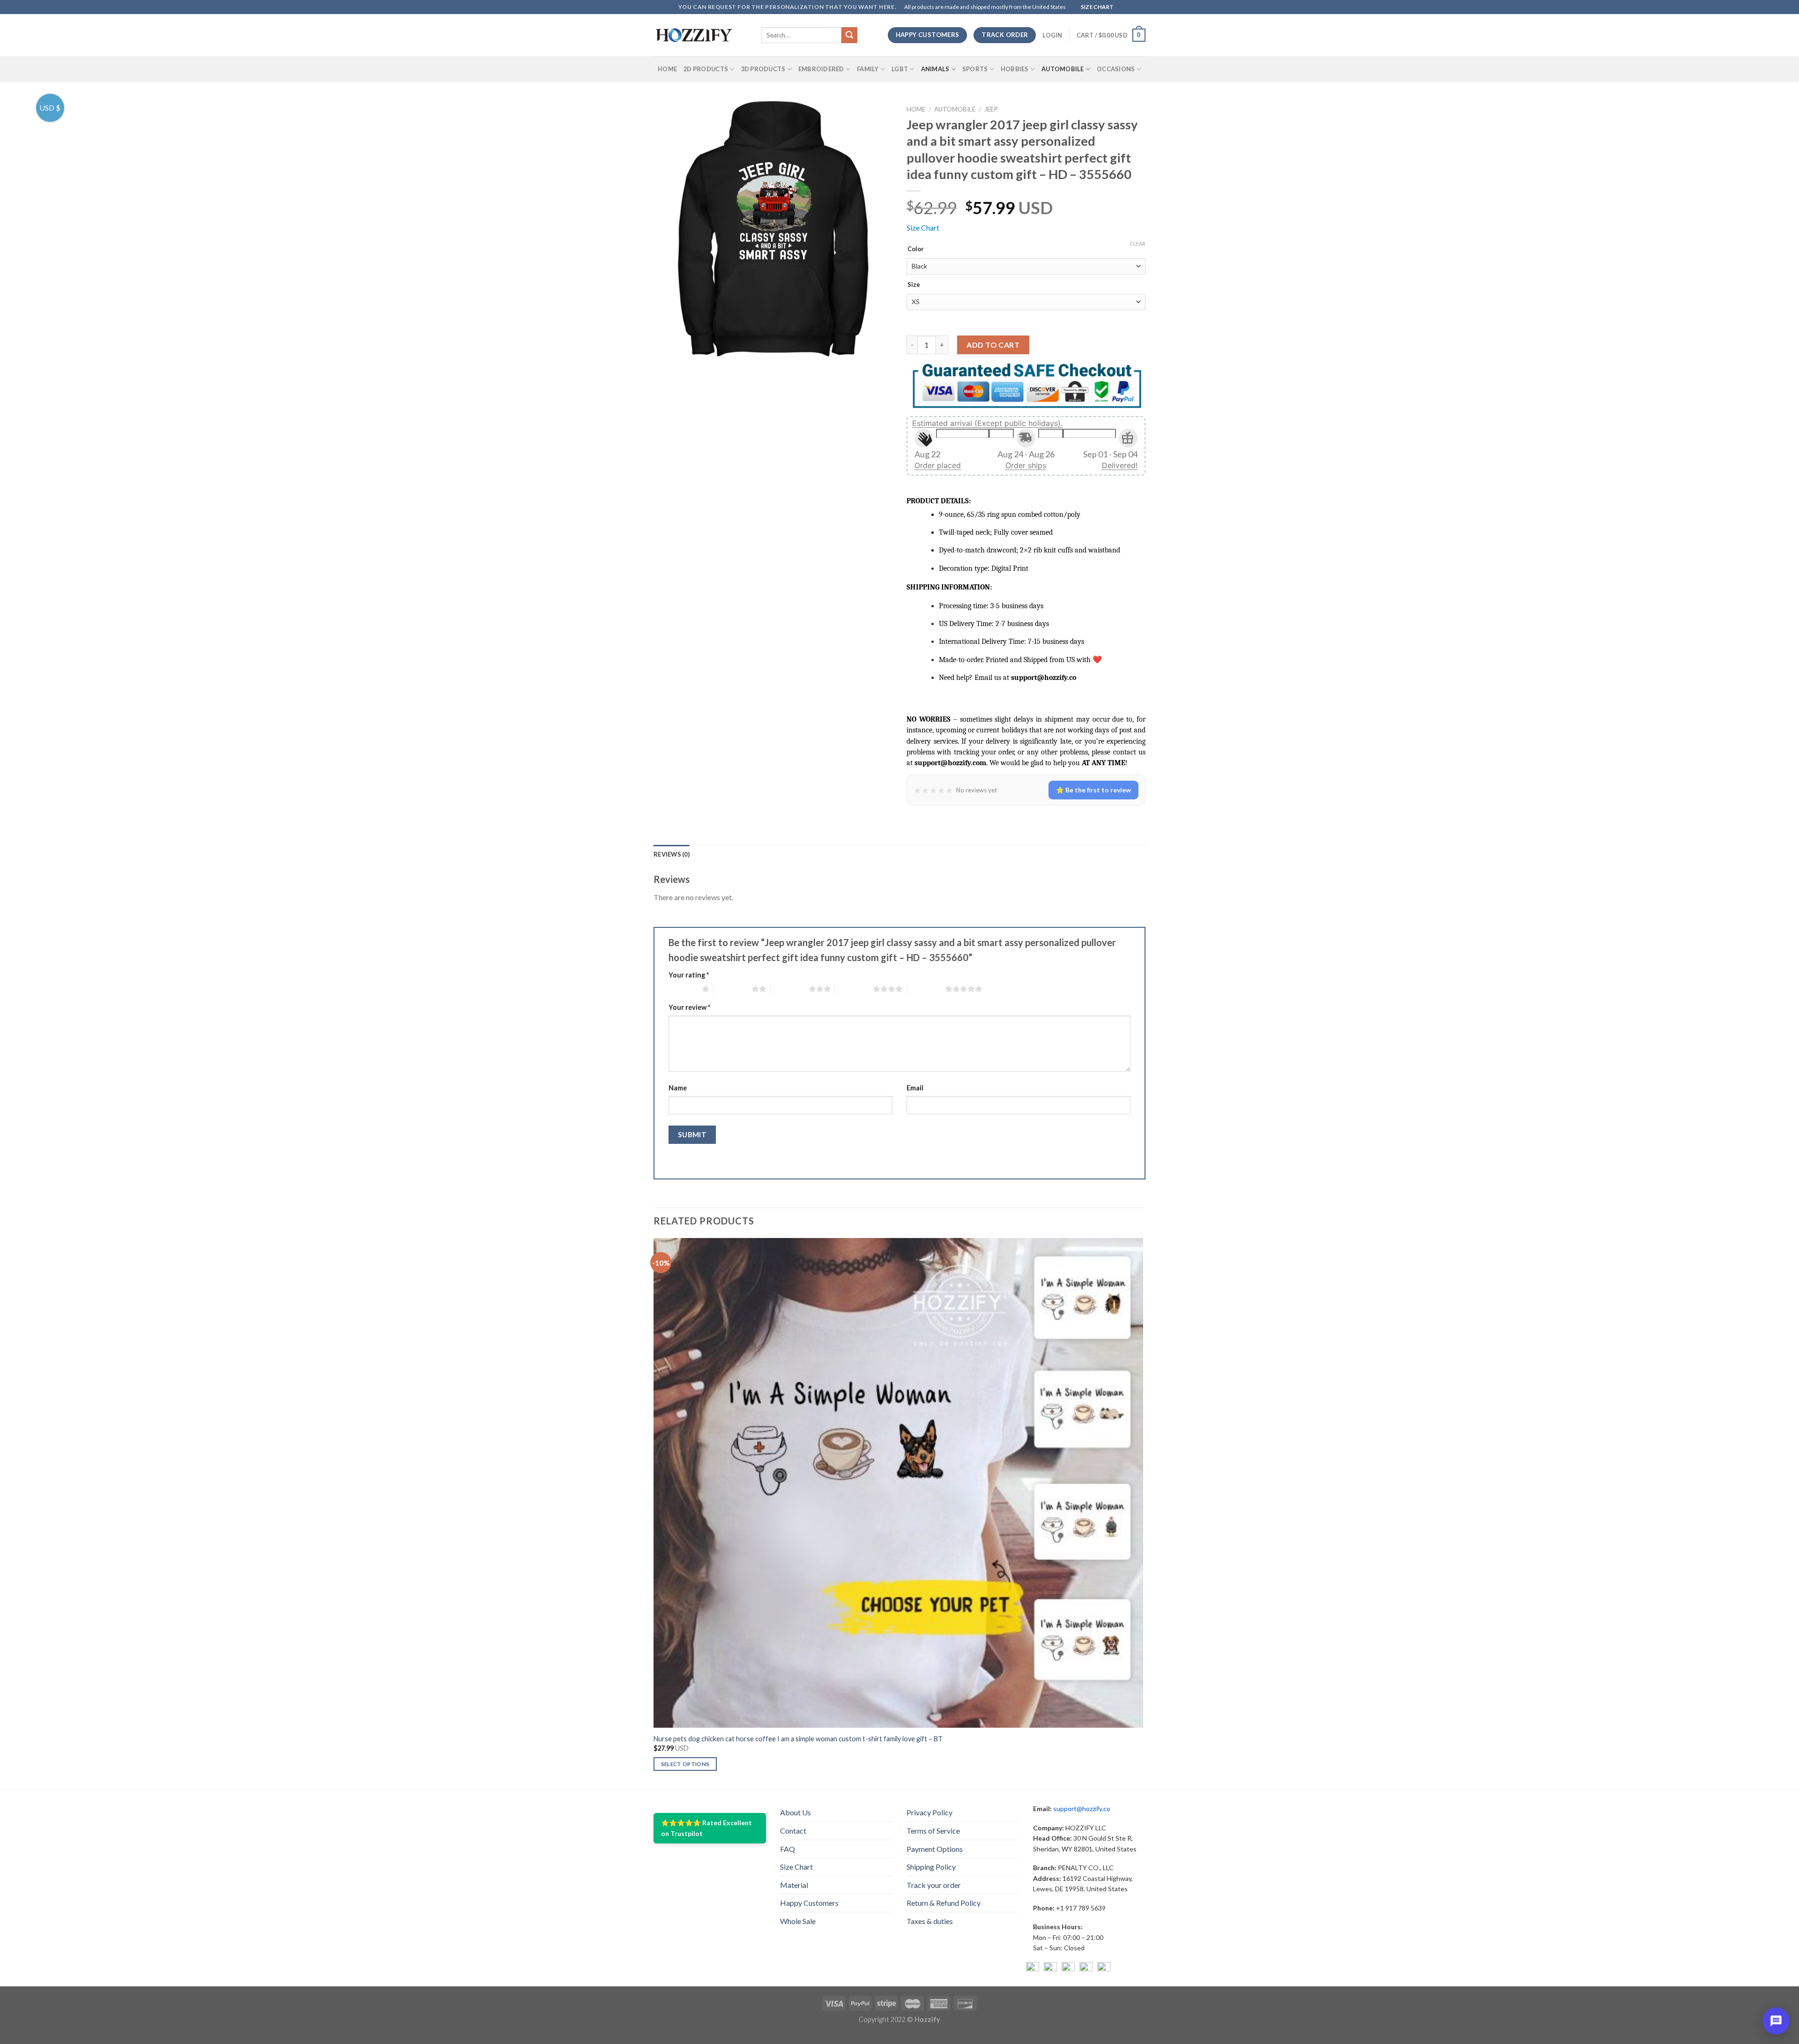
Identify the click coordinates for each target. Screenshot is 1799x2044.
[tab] (672, 854)
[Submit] (849, 35)
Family (868, 69)
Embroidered (821, 69)
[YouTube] (1068, 1969)
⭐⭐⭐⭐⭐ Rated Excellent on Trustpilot (706, 1828)
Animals (935, 69)
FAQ (788, 1849)
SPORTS (975, 69)
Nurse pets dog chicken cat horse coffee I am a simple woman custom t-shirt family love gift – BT (798, 1739)
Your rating (689, 975)
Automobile (1063, 69)
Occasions (1116, 69)
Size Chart (923, 228)
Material (794, 1885)
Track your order (934, 1885)
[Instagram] (1050, 1969)
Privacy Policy (929, 1812)
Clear (1137, 243)
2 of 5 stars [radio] (732, 989)
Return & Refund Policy (944, 1903)
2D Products (706, 69)
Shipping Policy (931, 1867)
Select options (685, 1764)
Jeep (991, 109)
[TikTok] (1104, 1969)
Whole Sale (798, 1921)
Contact (793, 1831)
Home (667, 69)
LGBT (900, 69)
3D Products (763, 69)
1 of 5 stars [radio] (683, 989)
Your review (689, 1007)
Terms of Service (933, 1831)
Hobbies (1015, 69)
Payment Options (935, 1849)
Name (678, 1088)
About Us (795, 1812)
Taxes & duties (930, 1921)
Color (916, 249)
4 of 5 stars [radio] (854, 989)
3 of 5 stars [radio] (790, 989)
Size (914, 285)
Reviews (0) (672, 854)
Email (915, 1088)
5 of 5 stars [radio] (926, 989)
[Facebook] (1033, 1969)
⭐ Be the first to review (1093, 790)
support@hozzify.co (1082, 1809)
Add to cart (993, 345)
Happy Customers (809, 1903)
